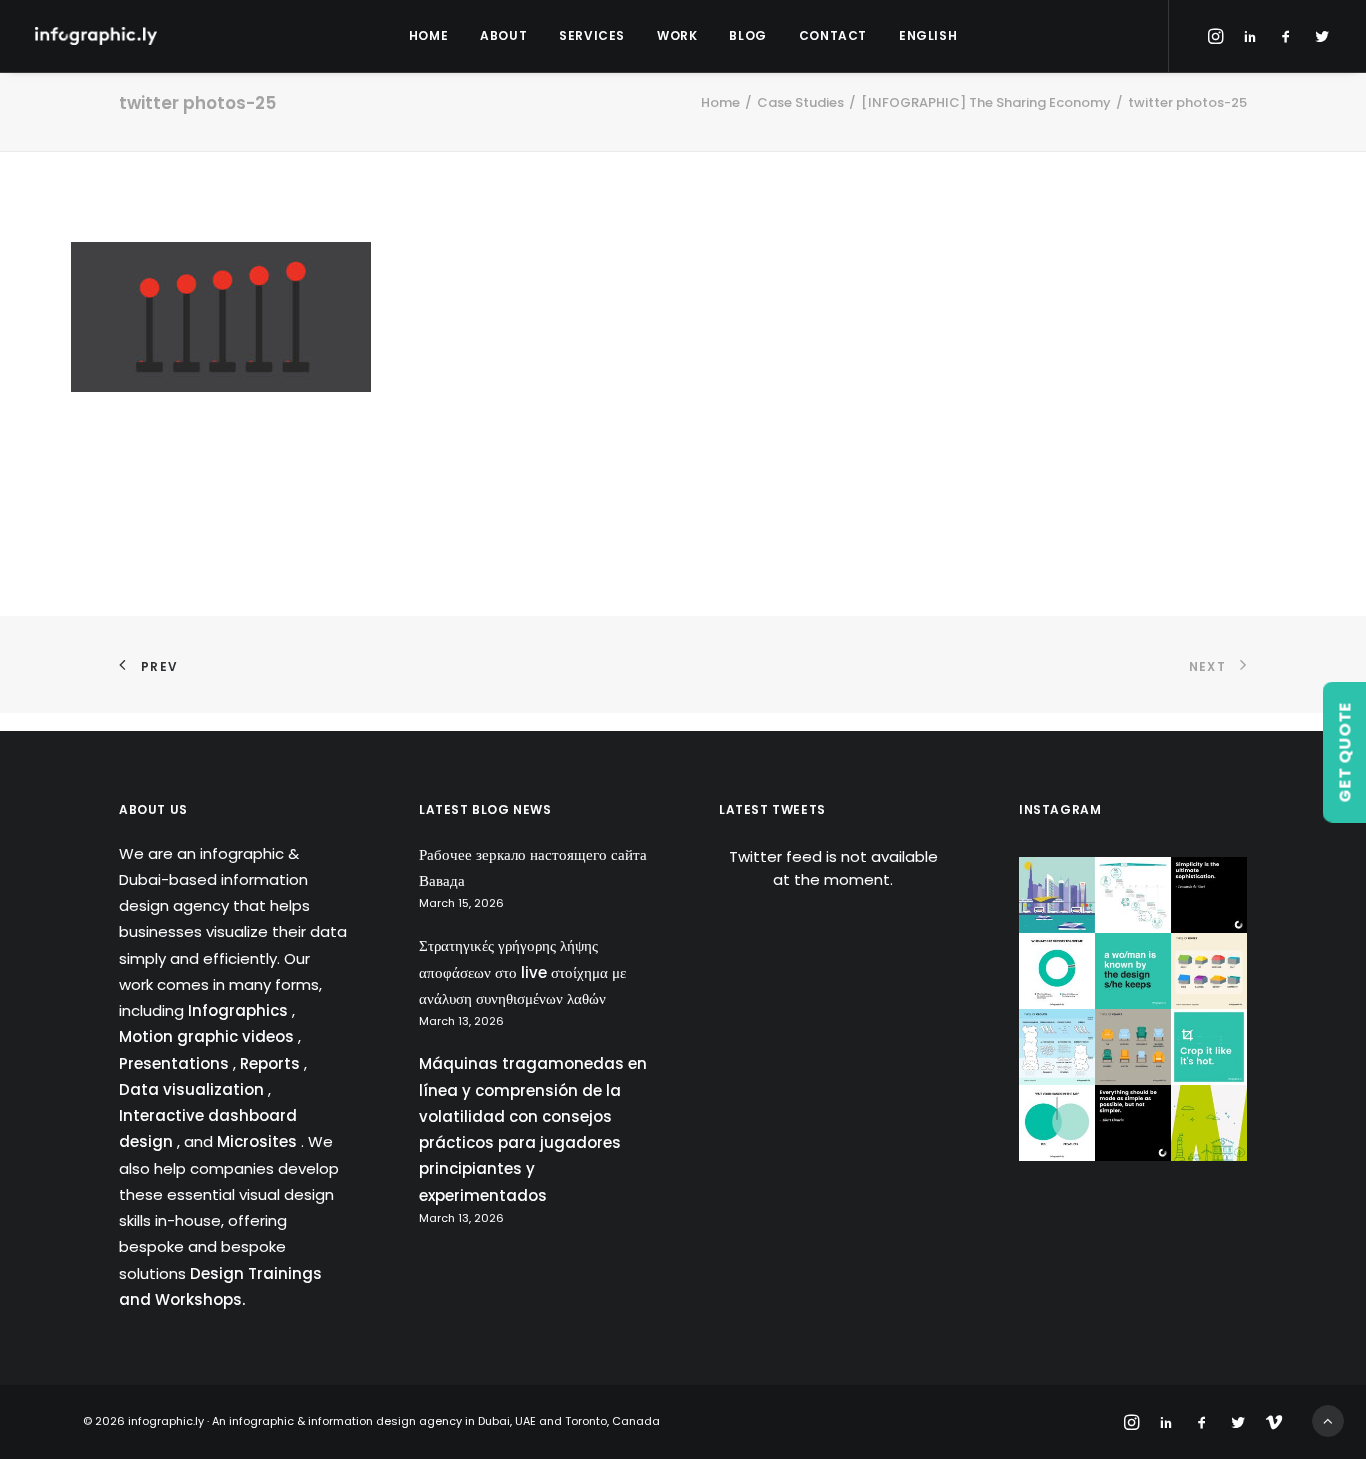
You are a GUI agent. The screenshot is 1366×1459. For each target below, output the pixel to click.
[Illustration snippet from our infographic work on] (1057, 895)
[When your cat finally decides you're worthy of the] (1057, 971)
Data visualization (193, 1089)
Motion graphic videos (208, 1036)
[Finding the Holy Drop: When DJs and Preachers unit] (1057, 1123)
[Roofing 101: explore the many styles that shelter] (1209, 971)
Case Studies (800, 102)
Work (677, 35)
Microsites (259, 1141)
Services (592, 35)
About (503, 35)
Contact (833, 35)
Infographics (240, 1010)
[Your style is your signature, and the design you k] (1133, 971)
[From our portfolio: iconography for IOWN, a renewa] (1209, 1123)
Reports (272, 1063)
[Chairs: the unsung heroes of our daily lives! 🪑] (1133, 1047)
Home (428, 35)
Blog (747, 35)
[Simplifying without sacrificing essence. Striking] (1133, 1123)
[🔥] (1209, 1047)
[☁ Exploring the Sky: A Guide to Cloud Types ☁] (1057, 1047)
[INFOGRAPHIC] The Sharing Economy (986, 102)
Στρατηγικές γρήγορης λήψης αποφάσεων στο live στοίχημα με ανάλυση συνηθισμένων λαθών (522, 972)
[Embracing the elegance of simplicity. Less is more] (1209, 895)
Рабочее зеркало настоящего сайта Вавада (533, 867)
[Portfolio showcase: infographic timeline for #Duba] (1133, 895)
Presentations (176, 1063)
